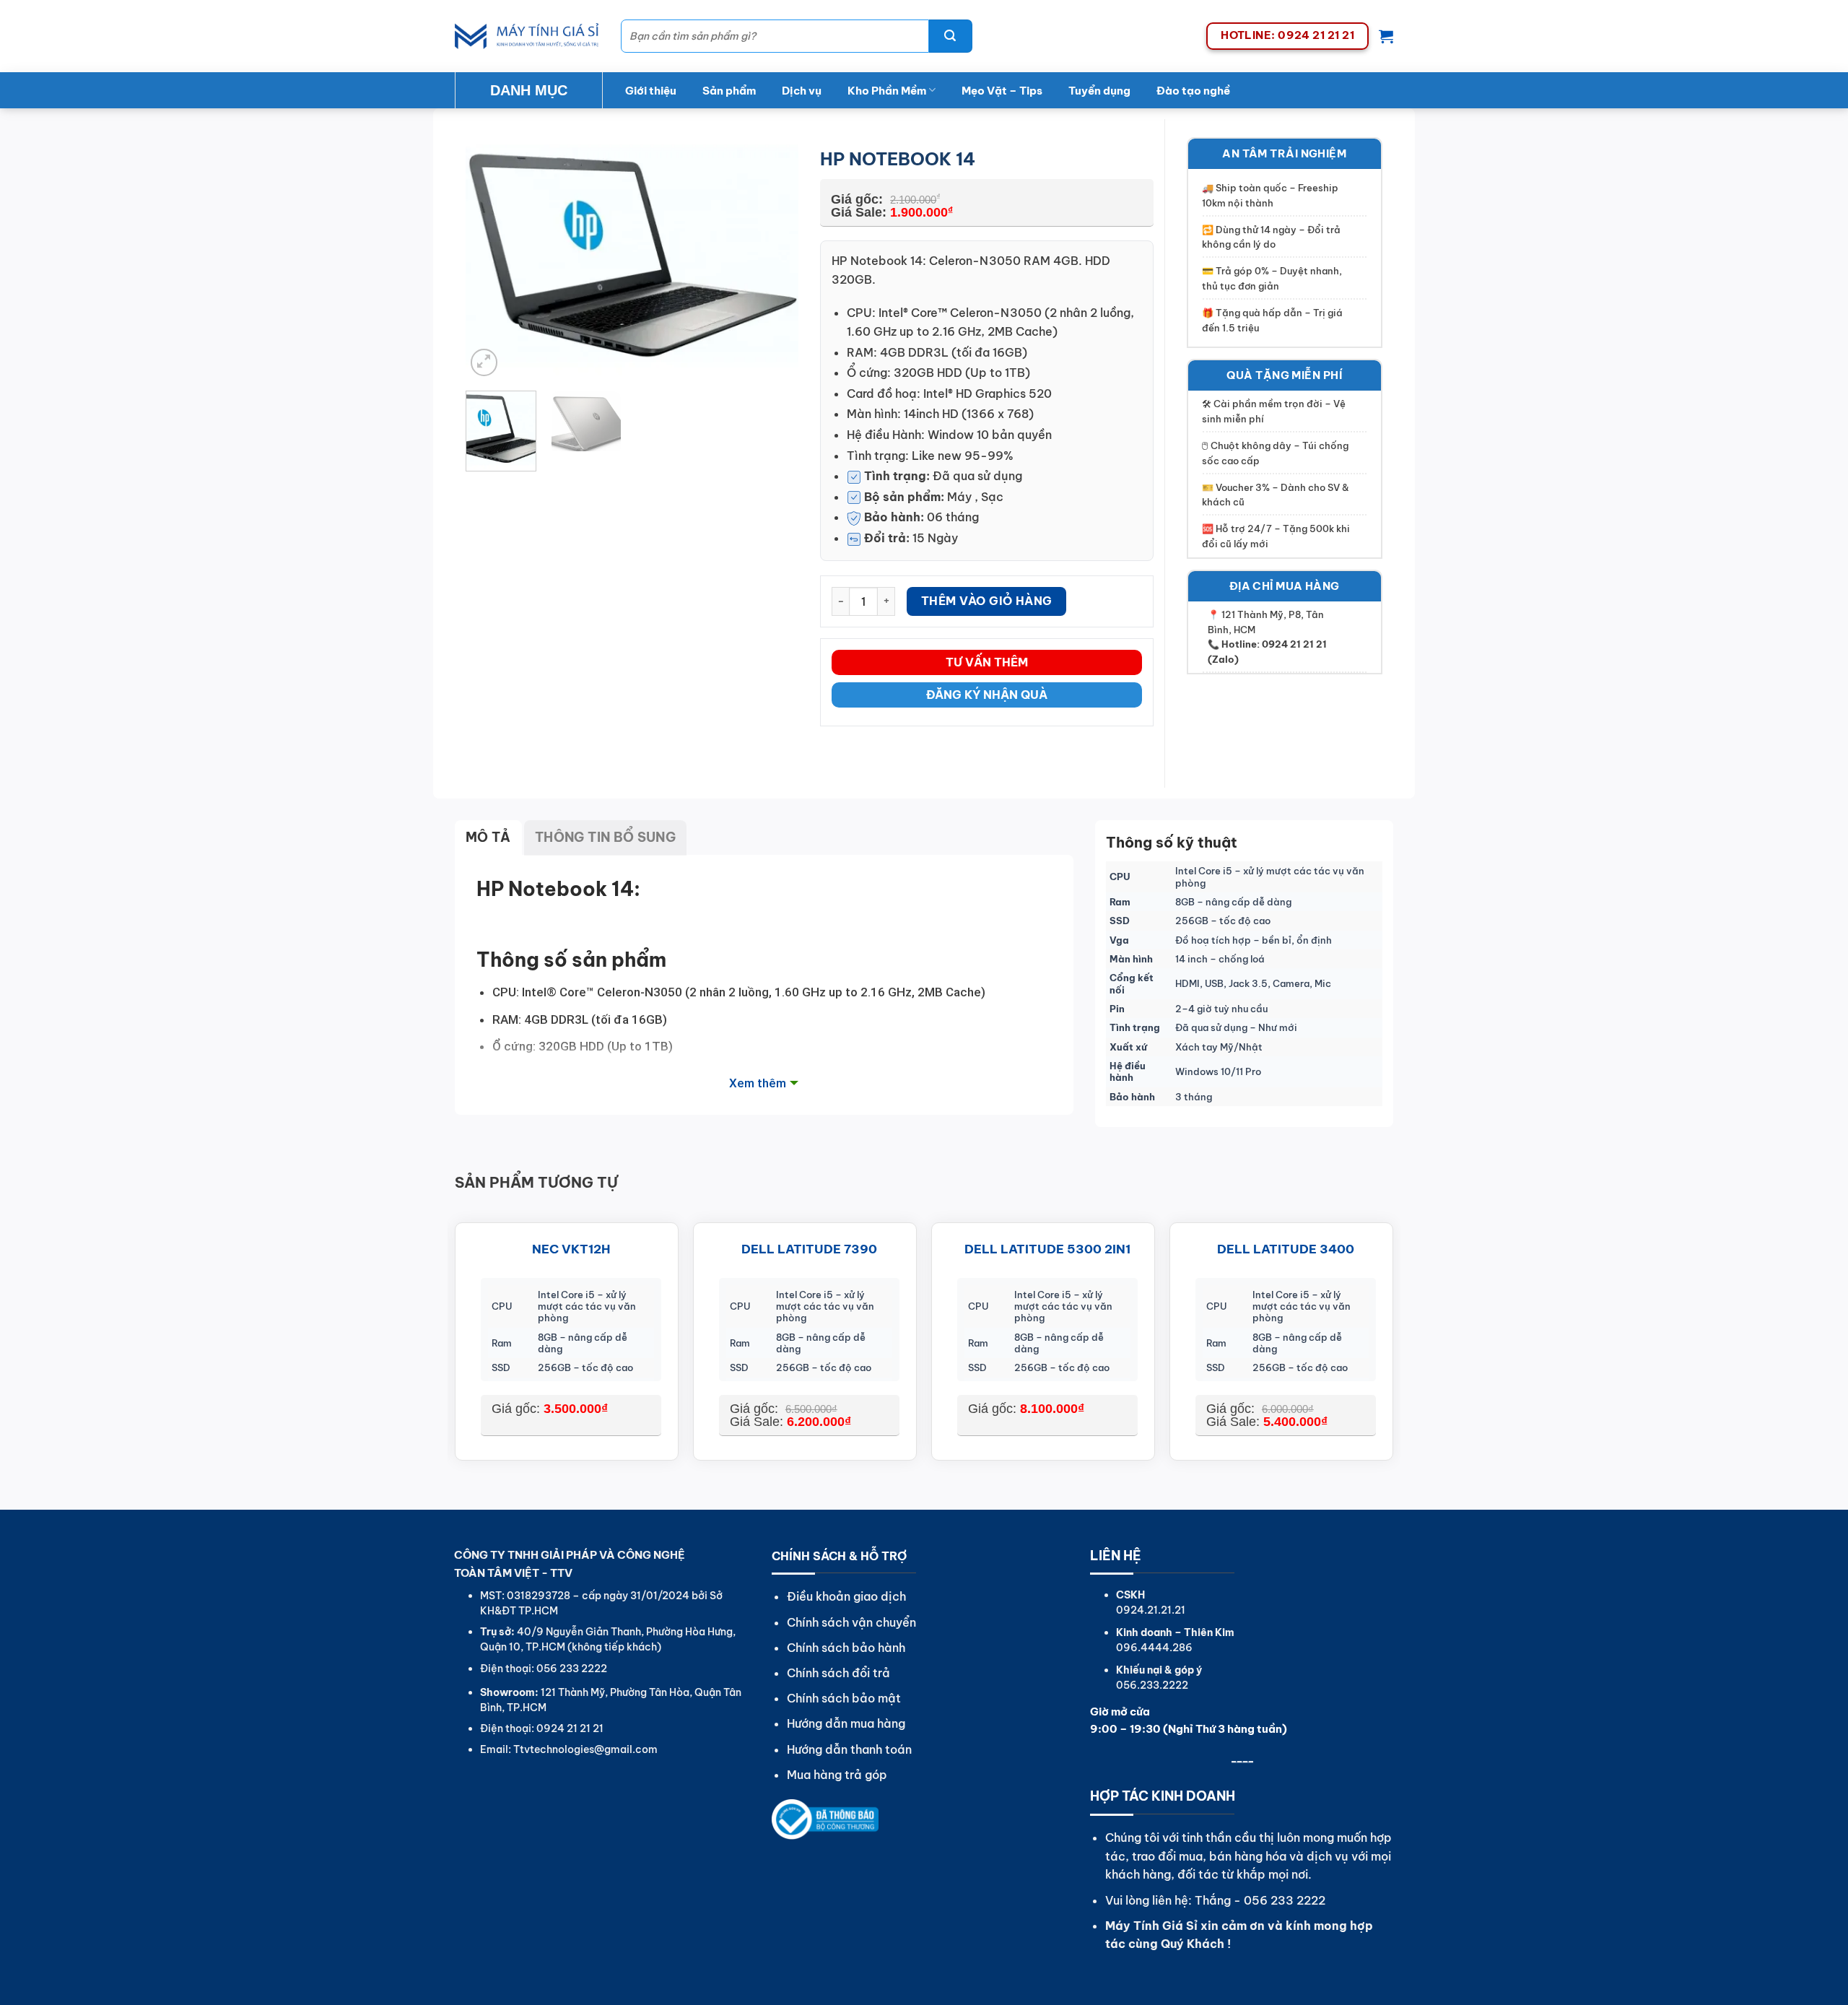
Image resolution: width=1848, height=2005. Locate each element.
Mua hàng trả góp (837, 1775)
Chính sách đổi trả (838, 1673)
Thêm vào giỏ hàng (987, 601)
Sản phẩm (729, 91)
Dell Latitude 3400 (1286, 1249)
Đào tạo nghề (1193, 91)
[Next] (774, 258)
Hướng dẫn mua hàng (846, 1723)
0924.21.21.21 (1151, 1610)
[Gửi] (951, 36)
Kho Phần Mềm (887, 91)
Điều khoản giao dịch (846, 1596)
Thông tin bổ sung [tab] (605, 837)
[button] (1386, 36)
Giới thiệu (651, 91)
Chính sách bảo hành (846, 1648)
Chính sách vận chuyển (851, 1622)
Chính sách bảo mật (844, 1698)
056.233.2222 (1152, 1685)
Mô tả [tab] (488, 837)
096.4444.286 (1154, 1648)
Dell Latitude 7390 (809, 1249)
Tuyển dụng (1099, 91)
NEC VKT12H (571, 1249)
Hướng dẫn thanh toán (849, 1749)
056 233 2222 (1285, 1900)
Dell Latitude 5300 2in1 (1047, 1249)
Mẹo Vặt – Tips (1002, 91)
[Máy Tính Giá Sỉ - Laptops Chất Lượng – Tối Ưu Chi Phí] (527, 36)
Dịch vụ (802, 91)
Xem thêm (758, 1083)
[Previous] (490, 258)
